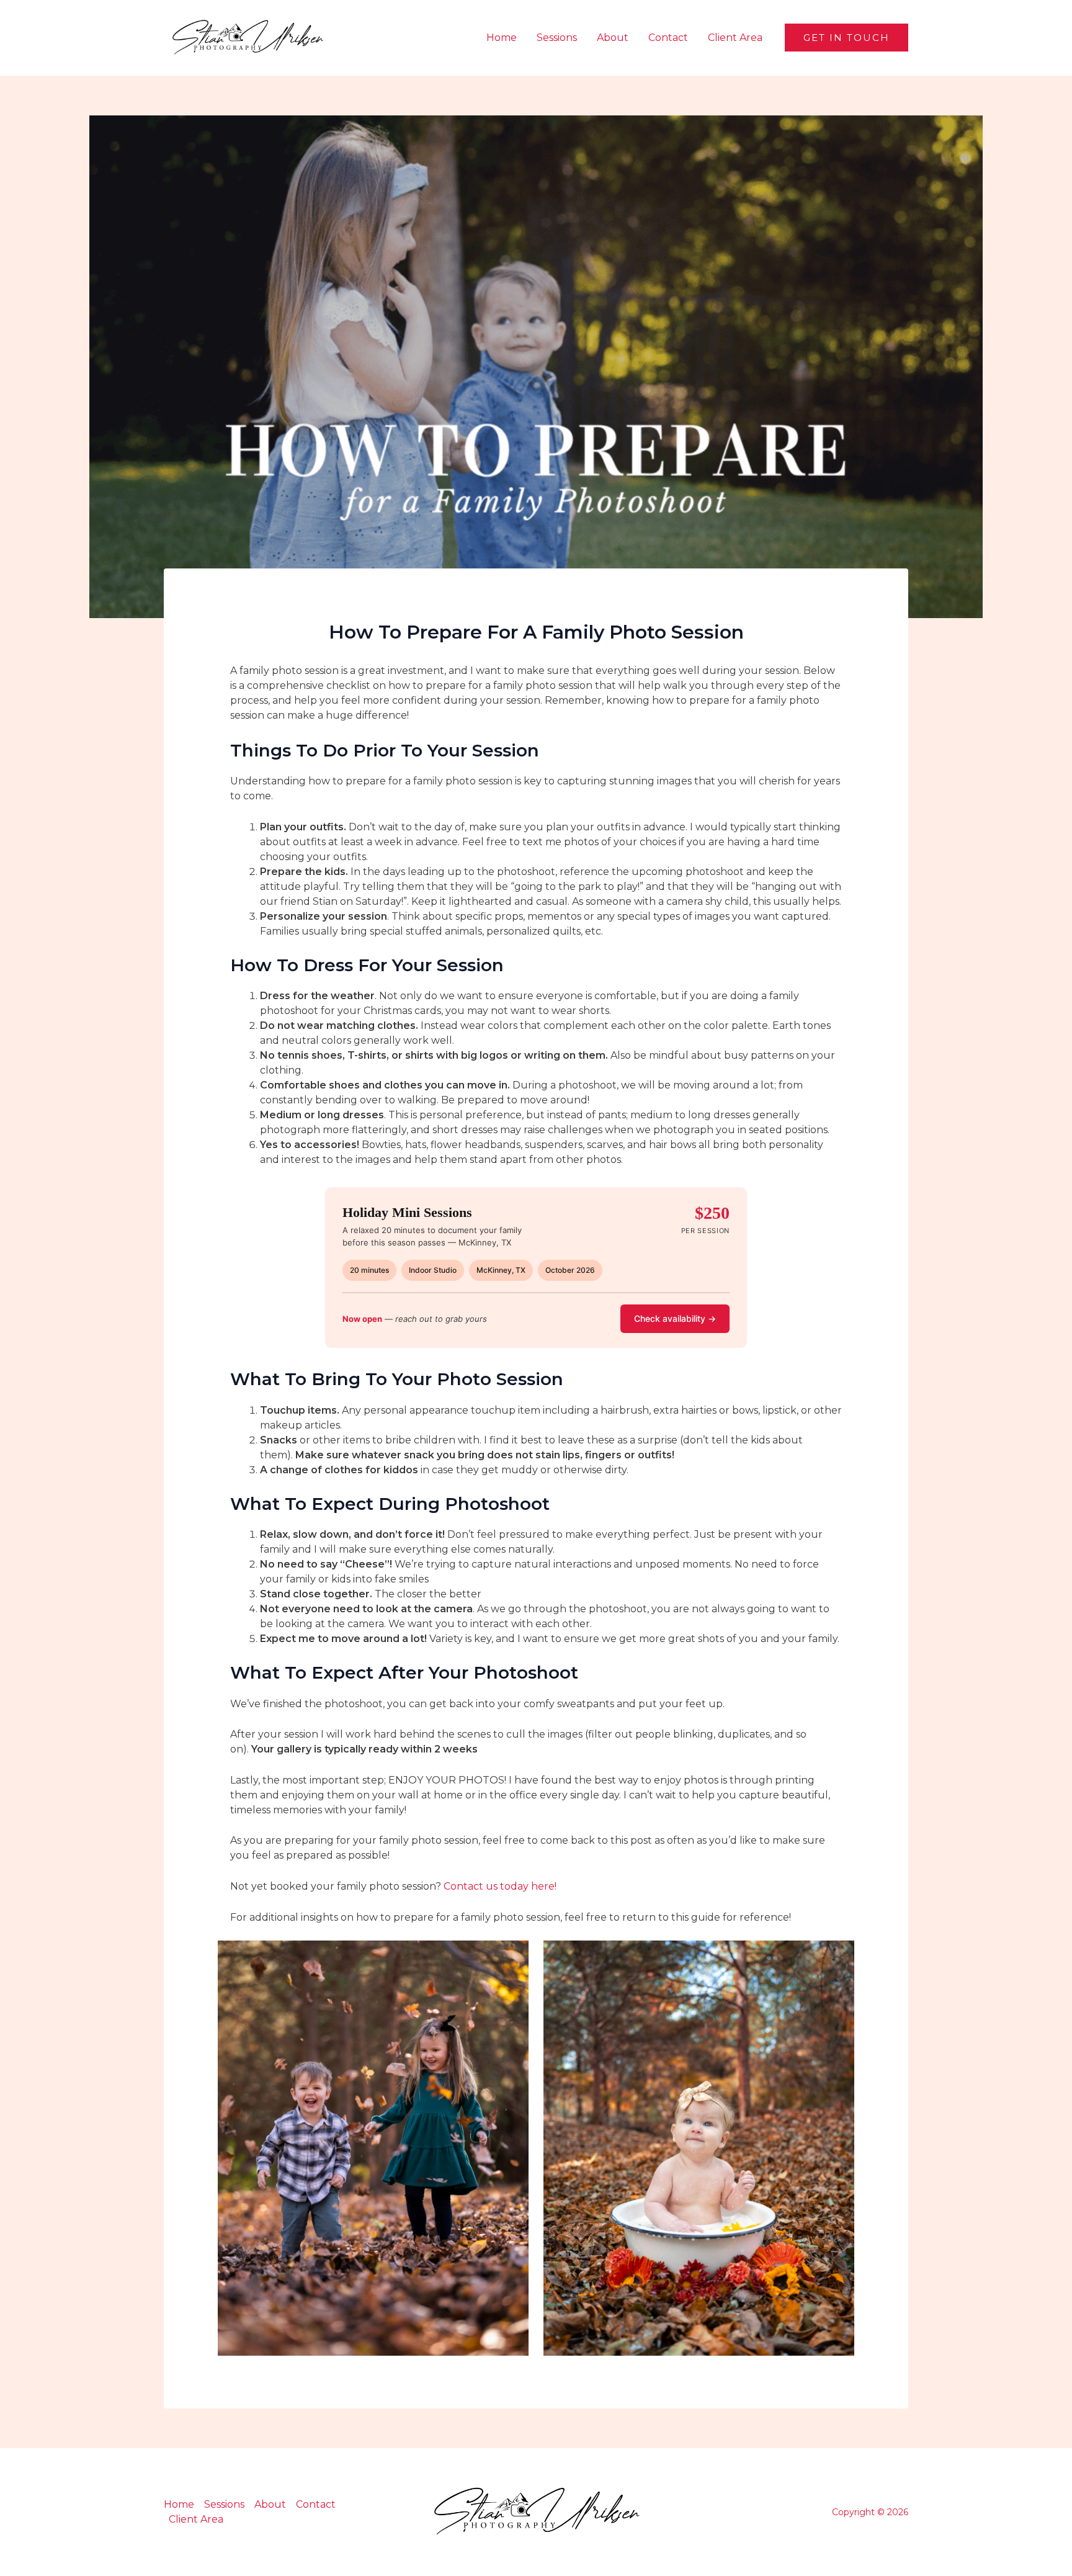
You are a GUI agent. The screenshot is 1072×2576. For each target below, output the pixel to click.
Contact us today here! (500, 1886)
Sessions (557, 38)
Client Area (735, 38)
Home (502, 38)
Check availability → (675, 1318)
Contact (668, 38)
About (613, 38)
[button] (846, 38)
